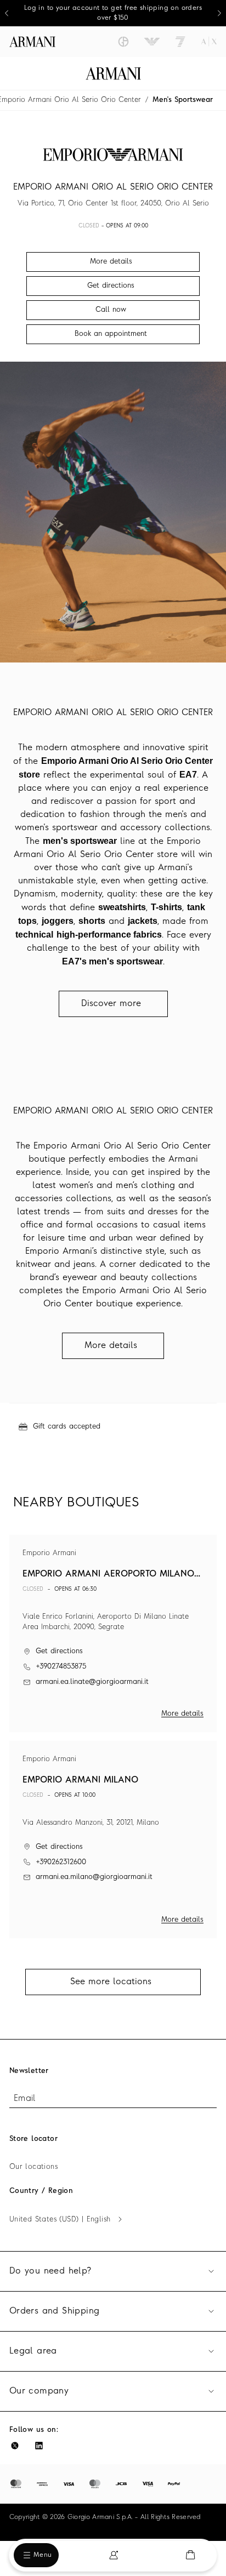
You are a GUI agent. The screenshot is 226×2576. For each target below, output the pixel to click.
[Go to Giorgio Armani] (123, 42)
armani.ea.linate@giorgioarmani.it (92, 1682)
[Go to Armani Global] (32, 42)
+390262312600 (61, 1862)
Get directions (59, 1651)
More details (182, 1714)
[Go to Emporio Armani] (152, 42)
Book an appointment (111, 334)
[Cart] (190, 2555)
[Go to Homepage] (113, 73)
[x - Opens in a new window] (15, 2446)
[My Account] (114, 2555)
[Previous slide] (7, 13)
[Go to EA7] (180, 42)
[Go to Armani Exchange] (209, 42)
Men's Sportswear (183, 100)
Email (25, 2099)
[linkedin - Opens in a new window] (39, 2446)
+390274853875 (61, 1667)
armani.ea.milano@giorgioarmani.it (94, 1877)
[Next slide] (219, 13)
